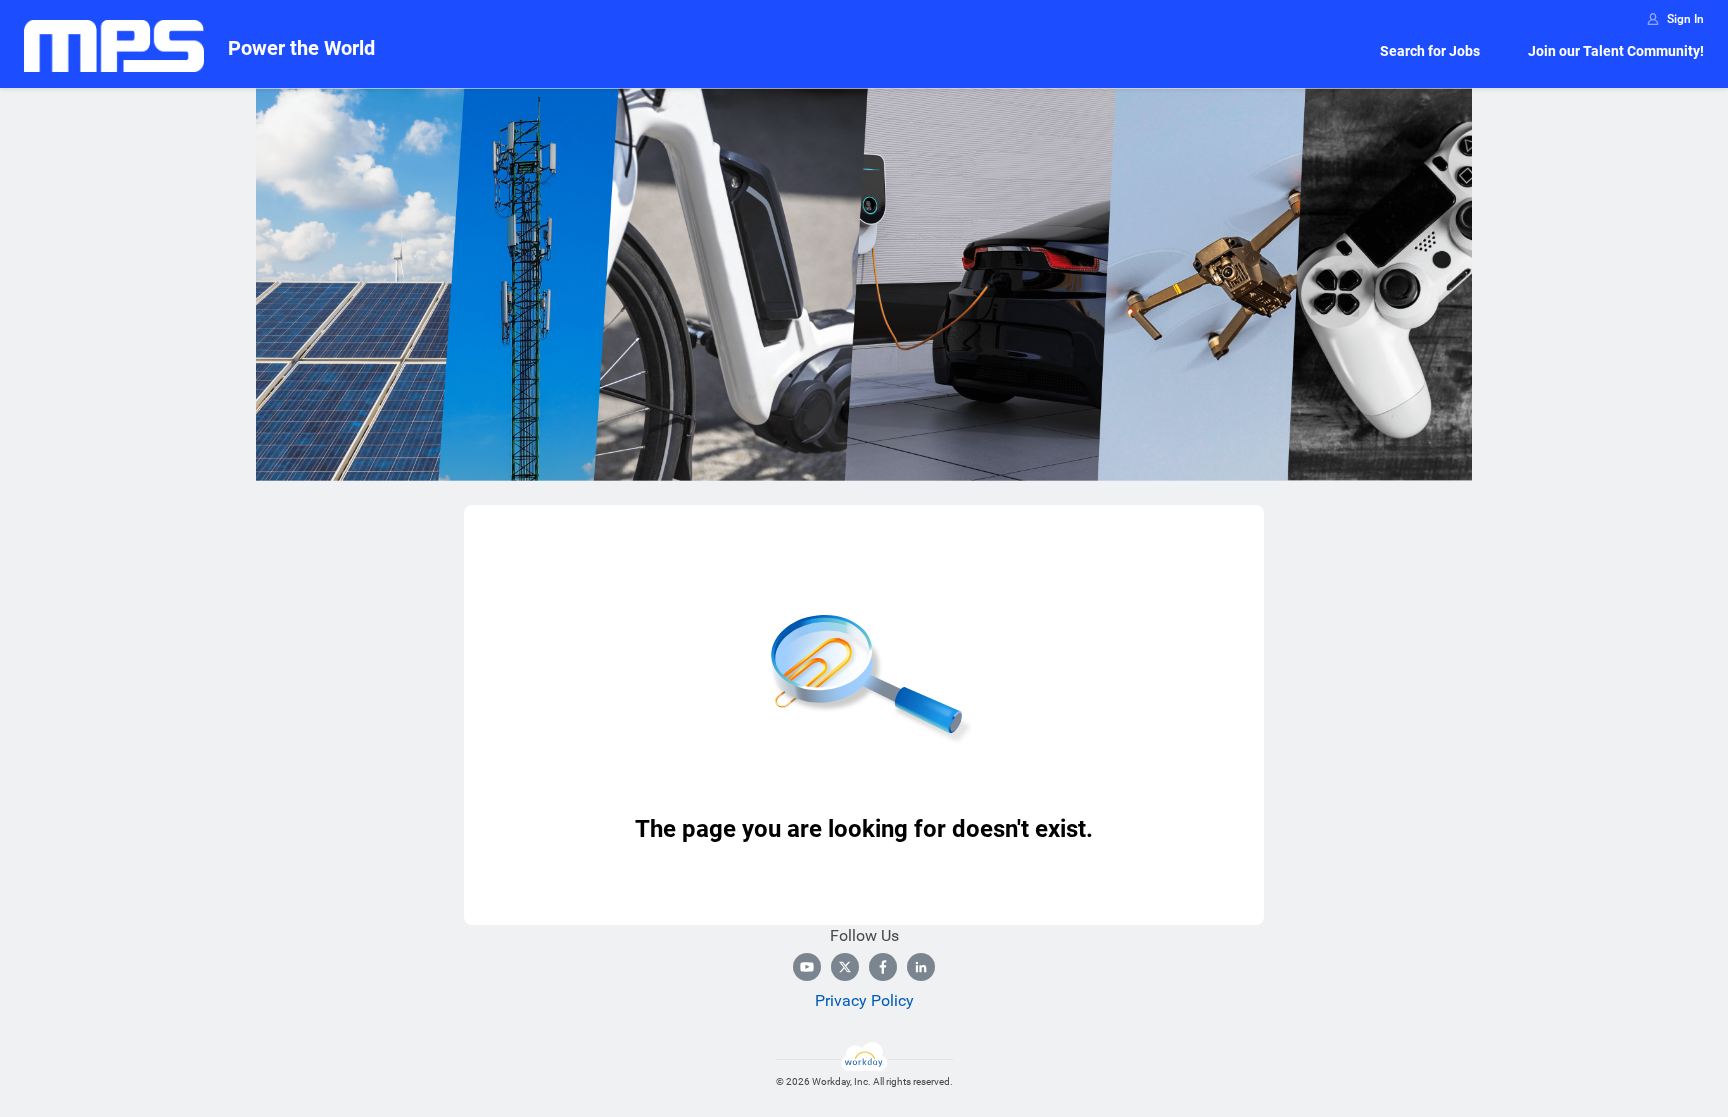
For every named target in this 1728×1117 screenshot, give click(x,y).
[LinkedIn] (921, 967)
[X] (845, 967)
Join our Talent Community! (1616, 51)
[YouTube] (807, 967)
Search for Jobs (1430, 51)
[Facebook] (883, 967)
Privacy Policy (864, 1000)
